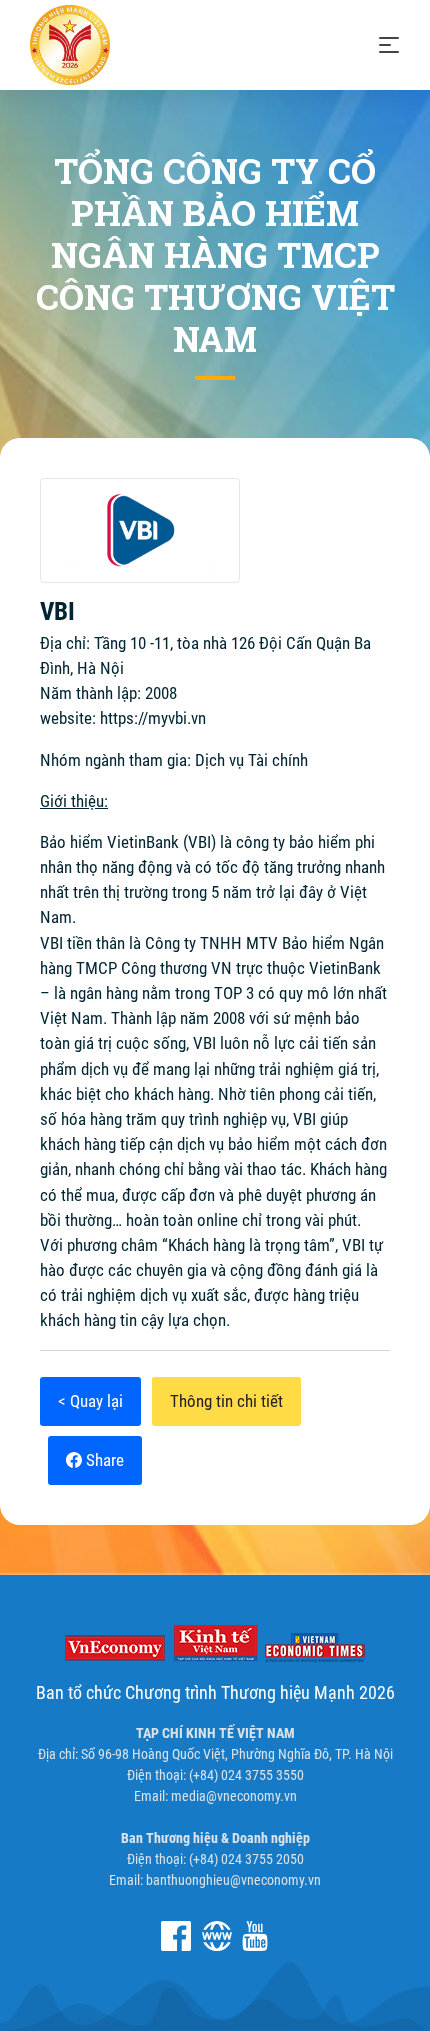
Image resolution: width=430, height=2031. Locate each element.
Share (103, 1460)
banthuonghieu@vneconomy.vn (233, 1880)
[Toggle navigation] (389, 45)
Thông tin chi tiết (226, 1401)
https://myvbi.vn (153, 718)
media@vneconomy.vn (234, 1796)
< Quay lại (90, 1401)
